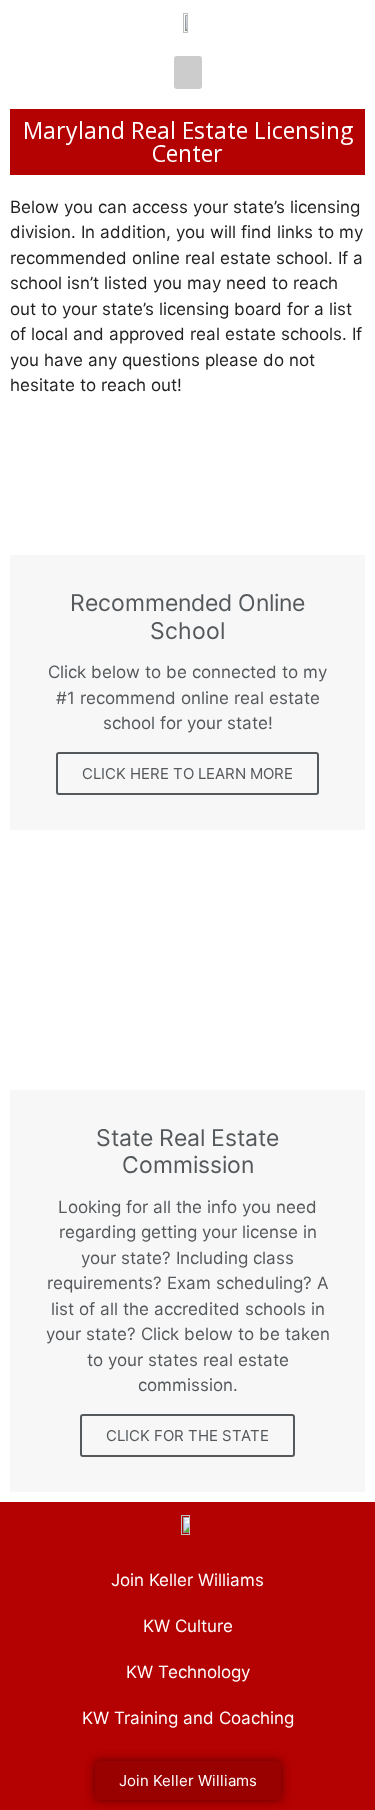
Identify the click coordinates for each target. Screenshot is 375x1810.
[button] (188, 72)
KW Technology (188, 1672)
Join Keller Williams (187, 1580)
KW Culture (188, 1626)
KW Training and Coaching (188, 1718)
